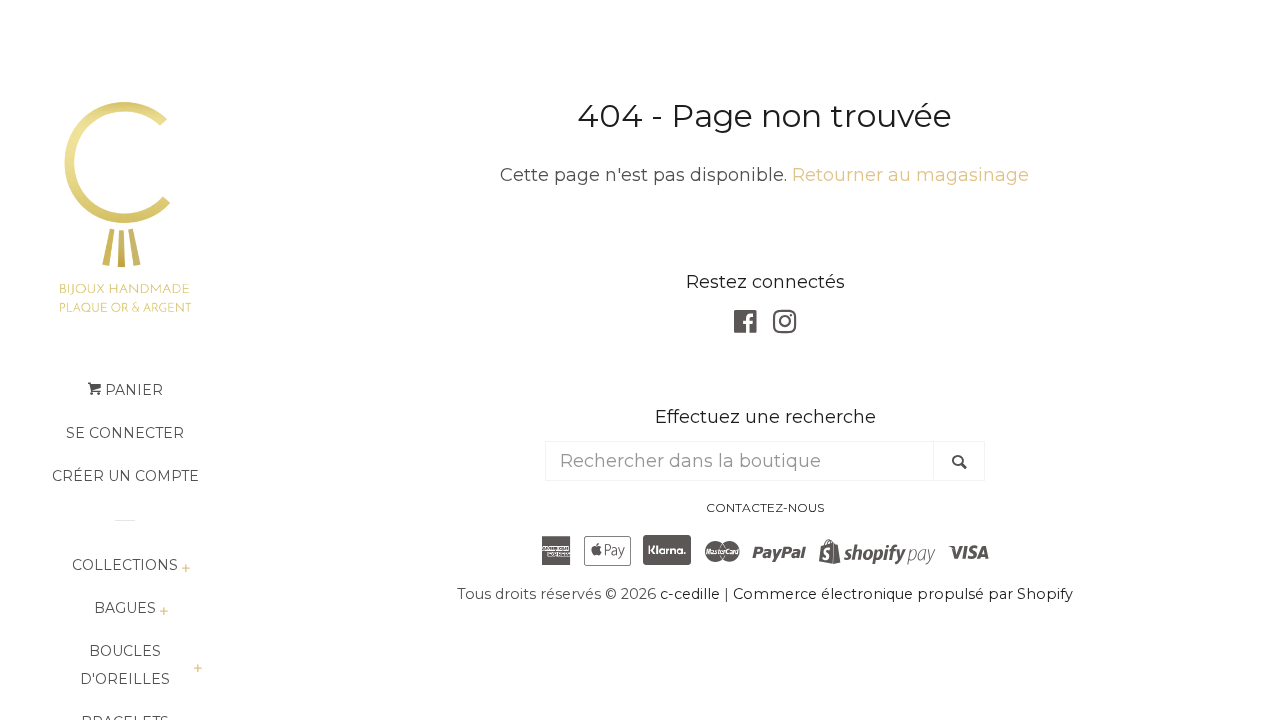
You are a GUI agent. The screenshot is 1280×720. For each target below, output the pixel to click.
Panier (132, 390)
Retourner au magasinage (910, 175)
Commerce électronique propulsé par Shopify (903, 594)
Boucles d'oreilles (125, 665)
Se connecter (125, 433)
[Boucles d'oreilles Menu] (197, 669)
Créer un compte (125, 476)
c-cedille (690, 594)
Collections (125, 565)
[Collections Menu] (185, 569)
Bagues (125, 608)
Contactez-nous (765, 507)
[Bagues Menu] (163, 612)
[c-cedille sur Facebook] (745, 325)
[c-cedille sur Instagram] (785, 325)
